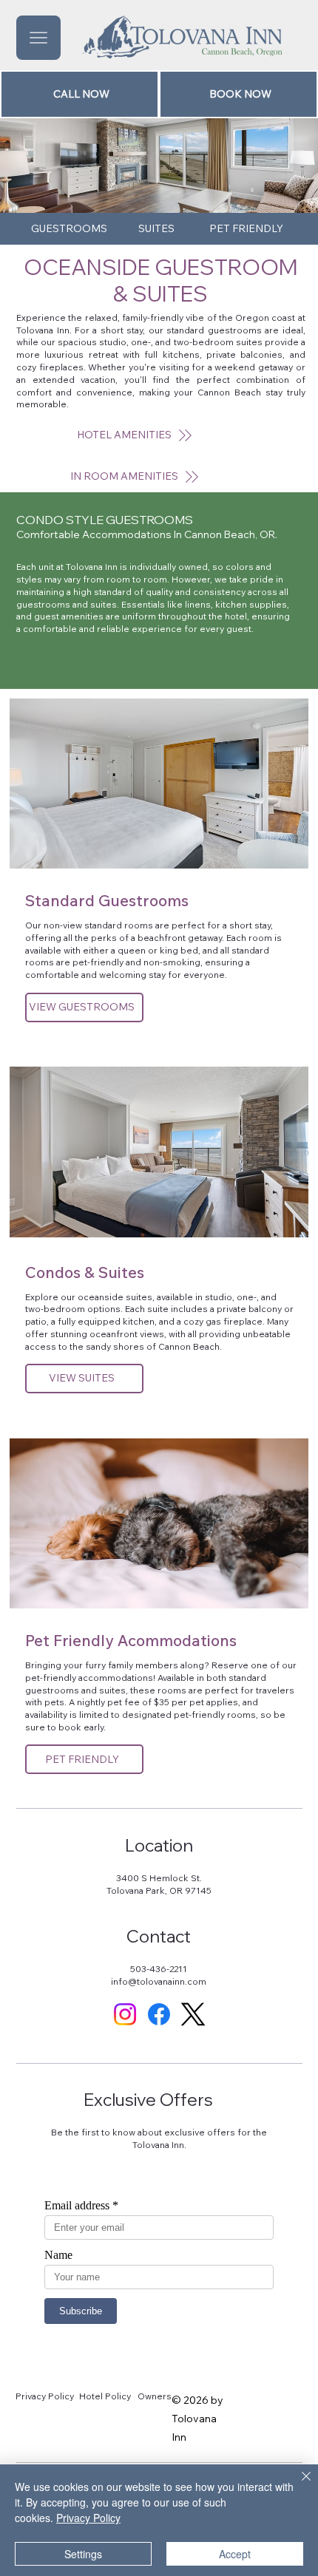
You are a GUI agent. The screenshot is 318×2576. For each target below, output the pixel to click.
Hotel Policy (105, 2396)
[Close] (297, 2485)
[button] (135, 477)
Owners (155, 2396)
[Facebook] (159, 2014)
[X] (193, 2014)
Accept (235, 2554)
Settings (83, 2554)
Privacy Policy (45, 2396)
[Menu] (38, 38)
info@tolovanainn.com (159, 1981)
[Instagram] (125, 2014)
